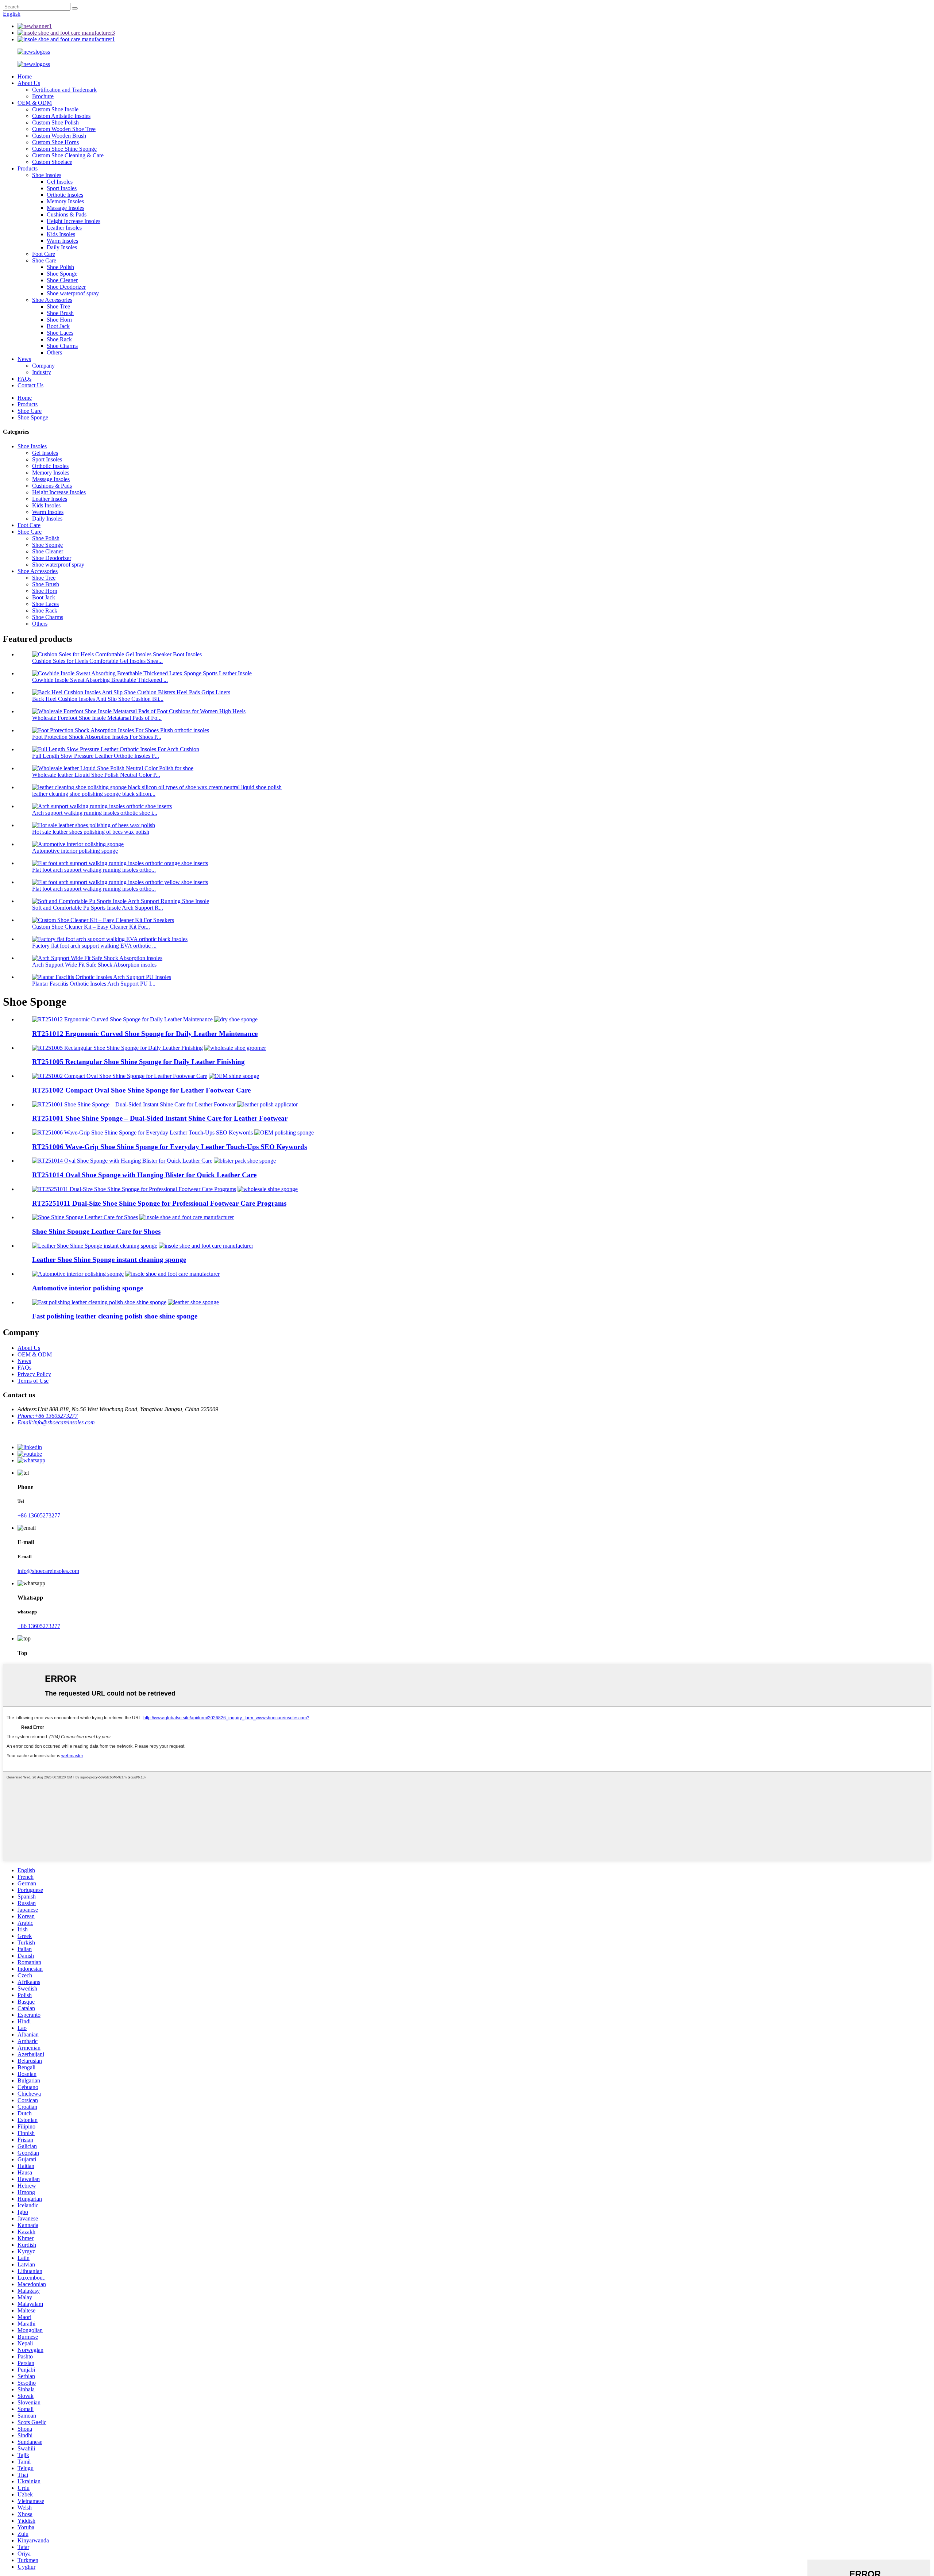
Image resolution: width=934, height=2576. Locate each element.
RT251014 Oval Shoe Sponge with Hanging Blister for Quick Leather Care (144, 1175)
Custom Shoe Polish (55, 122)
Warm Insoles (62, 241)
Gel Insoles (60, 182)
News (24, 359)
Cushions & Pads (67, 214)
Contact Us (30, 385)
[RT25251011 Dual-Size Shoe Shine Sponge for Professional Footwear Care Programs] (134, 1189)
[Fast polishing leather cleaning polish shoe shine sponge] (99, 1302)
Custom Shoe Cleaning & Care (68, 155)
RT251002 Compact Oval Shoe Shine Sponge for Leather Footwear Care (141, 1090)
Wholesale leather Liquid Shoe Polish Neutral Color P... (96, 775)
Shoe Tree (58, 306)
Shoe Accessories (52, 300)
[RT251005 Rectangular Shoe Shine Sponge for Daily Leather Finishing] (117, 1048)
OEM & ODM (35, 103)
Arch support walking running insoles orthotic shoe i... (95, 813)
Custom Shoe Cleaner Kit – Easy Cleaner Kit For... (91, 927)
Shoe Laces (60, 333)
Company (43, 366)
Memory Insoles (65, 201)
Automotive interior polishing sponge (75, 851)
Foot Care (44, 254)
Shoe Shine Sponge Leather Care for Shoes (96, 1231)
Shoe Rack (59, 339)
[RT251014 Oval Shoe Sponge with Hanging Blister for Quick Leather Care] (122, 1161)
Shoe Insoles (47, 175)
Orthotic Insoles (65, 195)
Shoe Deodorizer (66, 287)
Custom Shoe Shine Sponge (64, 149)
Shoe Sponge (62, 274)
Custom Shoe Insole (55, 109)
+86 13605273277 (39, 1515)
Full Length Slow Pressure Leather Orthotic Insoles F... (96, 756)
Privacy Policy (34, 1374)
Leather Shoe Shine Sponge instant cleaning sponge (109, 1260)
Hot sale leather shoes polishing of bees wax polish (91, 832)
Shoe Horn (59, 320)
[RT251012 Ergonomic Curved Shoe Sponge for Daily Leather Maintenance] (122, 1019)
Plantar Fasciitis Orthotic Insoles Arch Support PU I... (94, 984)
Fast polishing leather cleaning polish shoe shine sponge (115, 1316)
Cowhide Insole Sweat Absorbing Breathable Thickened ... (100, 680)
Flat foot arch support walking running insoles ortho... (94, 870)
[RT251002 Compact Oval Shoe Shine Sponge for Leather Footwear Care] (120, 1076)
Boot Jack (58, 326)
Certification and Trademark (64, 90)
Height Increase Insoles (74, 221)
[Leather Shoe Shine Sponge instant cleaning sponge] (95, 1246)
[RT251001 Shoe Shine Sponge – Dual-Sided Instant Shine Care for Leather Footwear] (134, 1104)
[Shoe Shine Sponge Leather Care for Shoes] (85, 1217)
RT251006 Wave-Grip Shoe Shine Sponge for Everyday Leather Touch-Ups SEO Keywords (169, 1147)
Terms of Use (33, 1381)
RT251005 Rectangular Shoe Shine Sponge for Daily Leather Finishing (138, 1062)
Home (25, 76)
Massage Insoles (65, 208)
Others (54, 352)
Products (28, 168)
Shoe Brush (60, 313)
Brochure (43, 96)
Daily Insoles (62, 247)
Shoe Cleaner (62, 280)
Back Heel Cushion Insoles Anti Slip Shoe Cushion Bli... (98, 699)
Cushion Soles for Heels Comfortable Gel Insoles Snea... (97, 661)
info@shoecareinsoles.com (48, 1571)
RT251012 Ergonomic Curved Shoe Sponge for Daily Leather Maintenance (145, 1034)
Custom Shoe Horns (55, 142)
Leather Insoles (64, 228)
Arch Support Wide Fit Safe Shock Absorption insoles (94, 965)
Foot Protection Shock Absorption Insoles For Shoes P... (97, 737)
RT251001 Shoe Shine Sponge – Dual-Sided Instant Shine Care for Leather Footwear (160, 1118)
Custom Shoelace (52, 162)
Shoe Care (44, 260)
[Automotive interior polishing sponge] (78, 1274)
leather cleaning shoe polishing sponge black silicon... (94, 794)
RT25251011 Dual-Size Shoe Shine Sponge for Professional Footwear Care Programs (159, 1203)
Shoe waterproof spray (73, 293)
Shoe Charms (62, 346)
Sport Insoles (62, 188)
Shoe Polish (60, 267)
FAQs (24, 379)
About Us (29, 83)
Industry (42, 372)
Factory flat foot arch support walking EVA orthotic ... (94, 946)
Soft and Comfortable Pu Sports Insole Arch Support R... (98, 908)
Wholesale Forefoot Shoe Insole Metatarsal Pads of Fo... (97, 718)
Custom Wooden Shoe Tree (64, 129)
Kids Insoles (61, 234)
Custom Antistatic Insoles (61, 116)
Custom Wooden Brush (59, 136)
